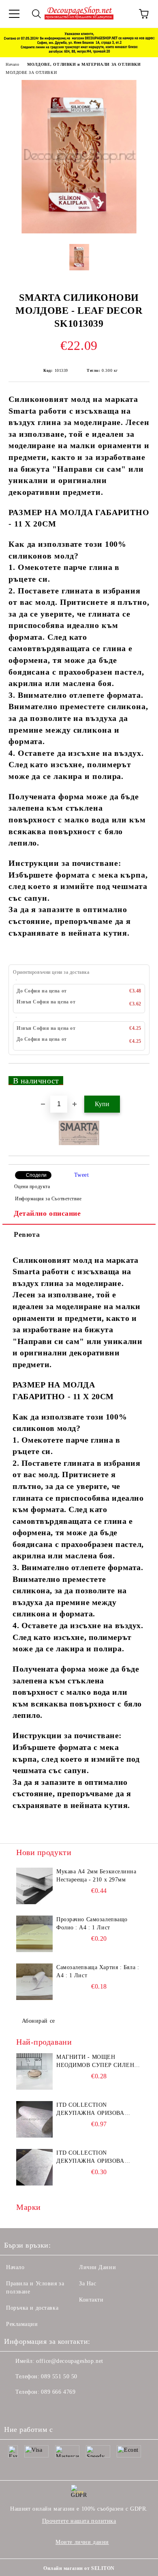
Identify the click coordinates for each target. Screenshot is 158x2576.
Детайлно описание (47, 1213)
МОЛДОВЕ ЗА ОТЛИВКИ (31, 72)
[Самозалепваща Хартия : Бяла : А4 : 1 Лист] (34, 1982)
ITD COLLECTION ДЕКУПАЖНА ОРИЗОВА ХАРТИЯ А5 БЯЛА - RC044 (93, 2157)
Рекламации (22, 2324)
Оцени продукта (32, 1187)
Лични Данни (97, 2267)
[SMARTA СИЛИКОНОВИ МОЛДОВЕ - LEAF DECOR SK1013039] (79, 232)
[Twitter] (32, 2408)
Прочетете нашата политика (79, 2521)
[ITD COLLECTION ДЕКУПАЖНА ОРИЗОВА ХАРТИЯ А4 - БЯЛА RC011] (34, 2119)
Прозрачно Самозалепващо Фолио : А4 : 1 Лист (92, 1923)
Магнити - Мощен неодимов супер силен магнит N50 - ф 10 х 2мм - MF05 (97, 2062)
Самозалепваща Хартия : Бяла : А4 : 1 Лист (98, 1971)
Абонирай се (38, 2021)
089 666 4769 (58, 2392)
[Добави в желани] (138, 1077)
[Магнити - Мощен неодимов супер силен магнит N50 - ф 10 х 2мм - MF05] (34, 2071)
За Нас (88, 2284)
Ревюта (27, 1234)
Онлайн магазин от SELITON (79, 2568)
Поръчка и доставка (32, 2308)
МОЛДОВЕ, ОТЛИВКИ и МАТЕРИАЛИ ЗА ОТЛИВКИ (84, 64)
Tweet (82, 1175)
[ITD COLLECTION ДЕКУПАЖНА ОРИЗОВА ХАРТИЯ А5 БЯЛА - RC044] (34, 2167)
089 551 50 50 (59, 2376)
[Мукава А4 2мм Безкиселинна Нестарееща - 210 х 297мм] (34, 1886)
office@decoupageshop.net (69, 2361)
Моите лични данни (82, 2542)
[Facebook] (15, 2408)
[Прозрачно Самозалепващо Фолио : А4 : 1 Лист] (34, 1934)
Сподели (36, 1175)
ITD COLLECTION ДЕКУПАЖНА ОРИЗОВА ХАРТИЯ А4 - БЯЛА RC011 (93, 2110)
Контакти (91, 2300)
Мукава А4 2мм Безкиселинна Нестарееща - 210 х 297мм (96, 1876)
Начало (12, 64)
